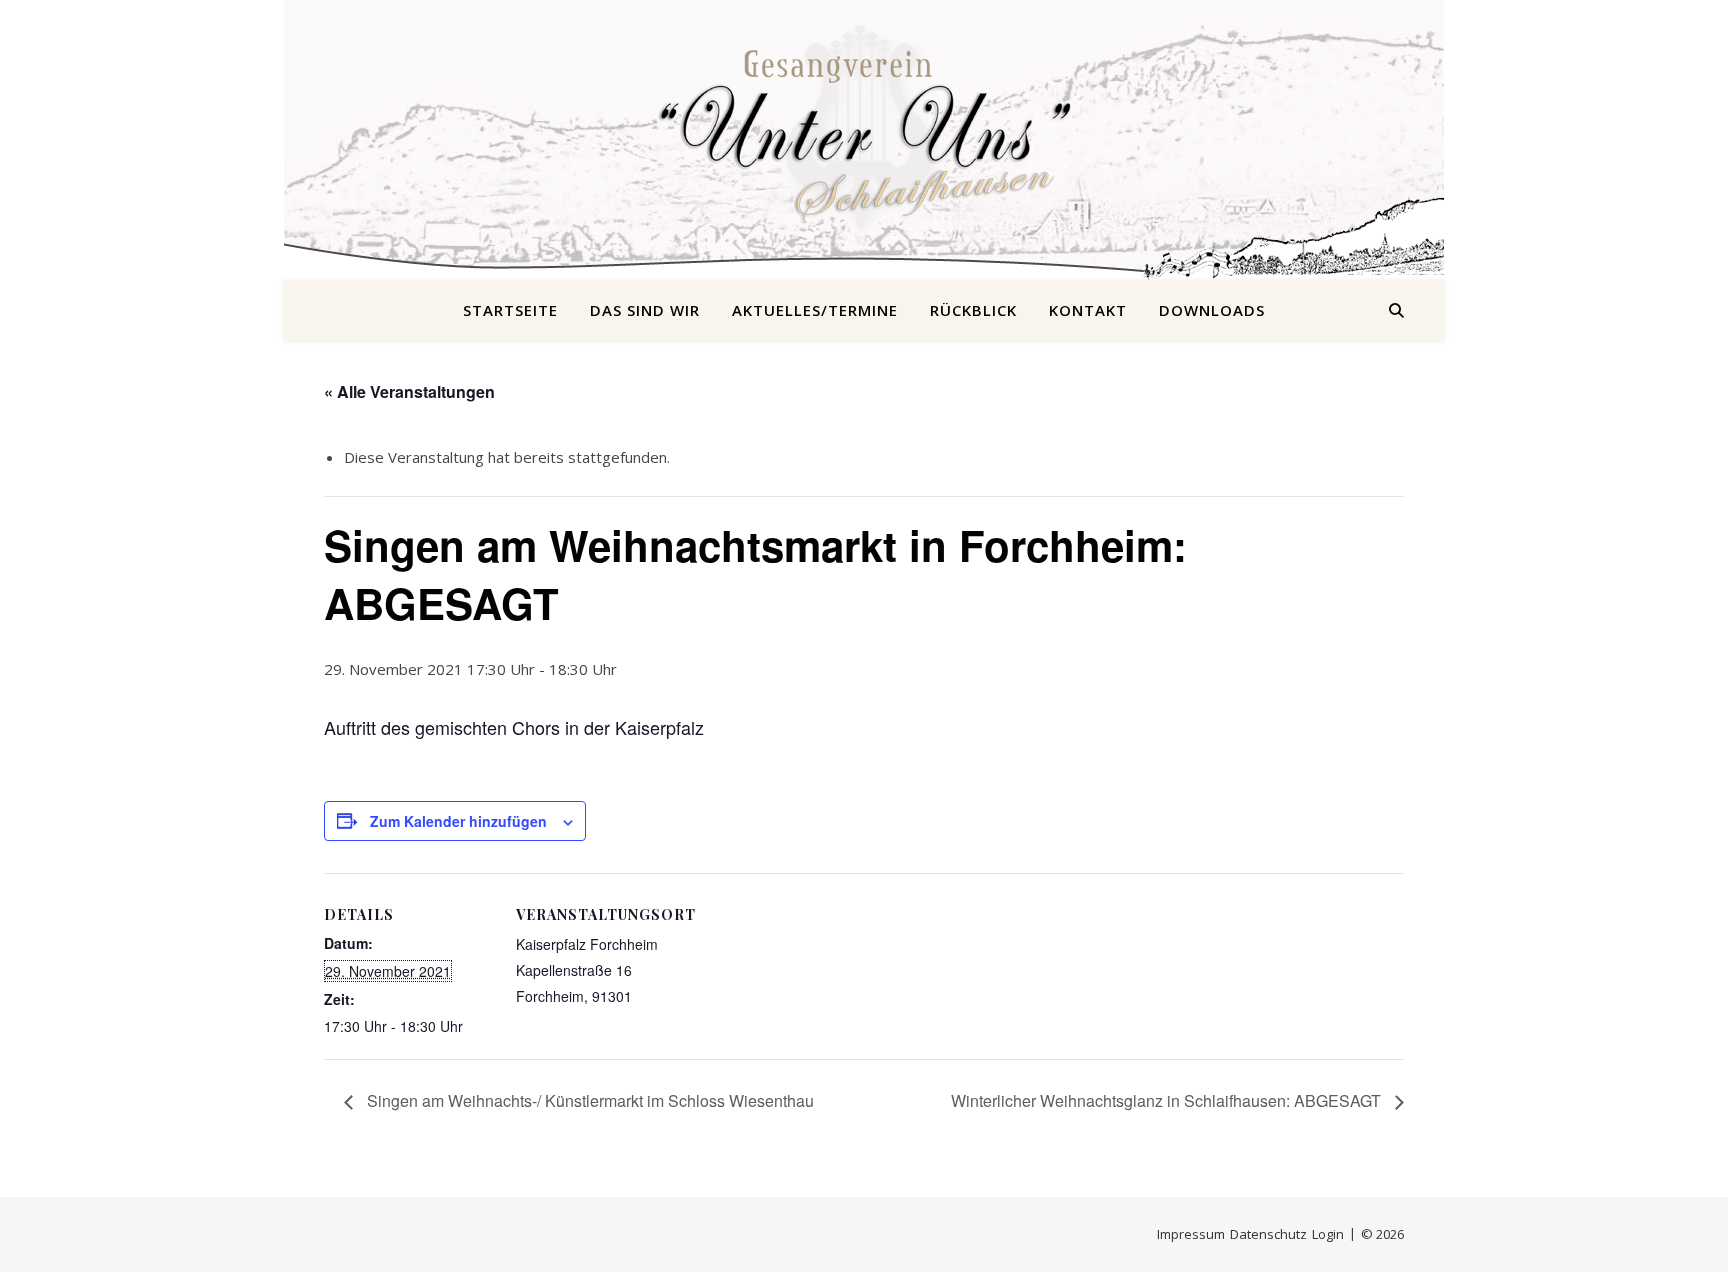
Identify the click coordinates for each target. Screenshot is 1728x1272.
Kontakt (1088, 310)
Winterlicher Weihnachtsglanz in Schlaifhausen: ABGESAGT (1168, 1100)
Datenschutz (1268, 1234)
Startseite (510, 310)
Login (1328, 1234)
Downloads (1212, 310)
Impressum (1191, 1234)
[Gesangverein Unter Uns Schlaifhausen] (864, 128)
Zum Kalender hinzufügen (458, 821)
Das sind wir (645, 310)
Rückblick (973, 310)
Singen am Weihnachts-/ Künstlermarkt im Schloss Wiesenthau (588, 1100)
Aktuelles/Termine (815, 310)
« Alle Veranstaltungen (409, 391)
